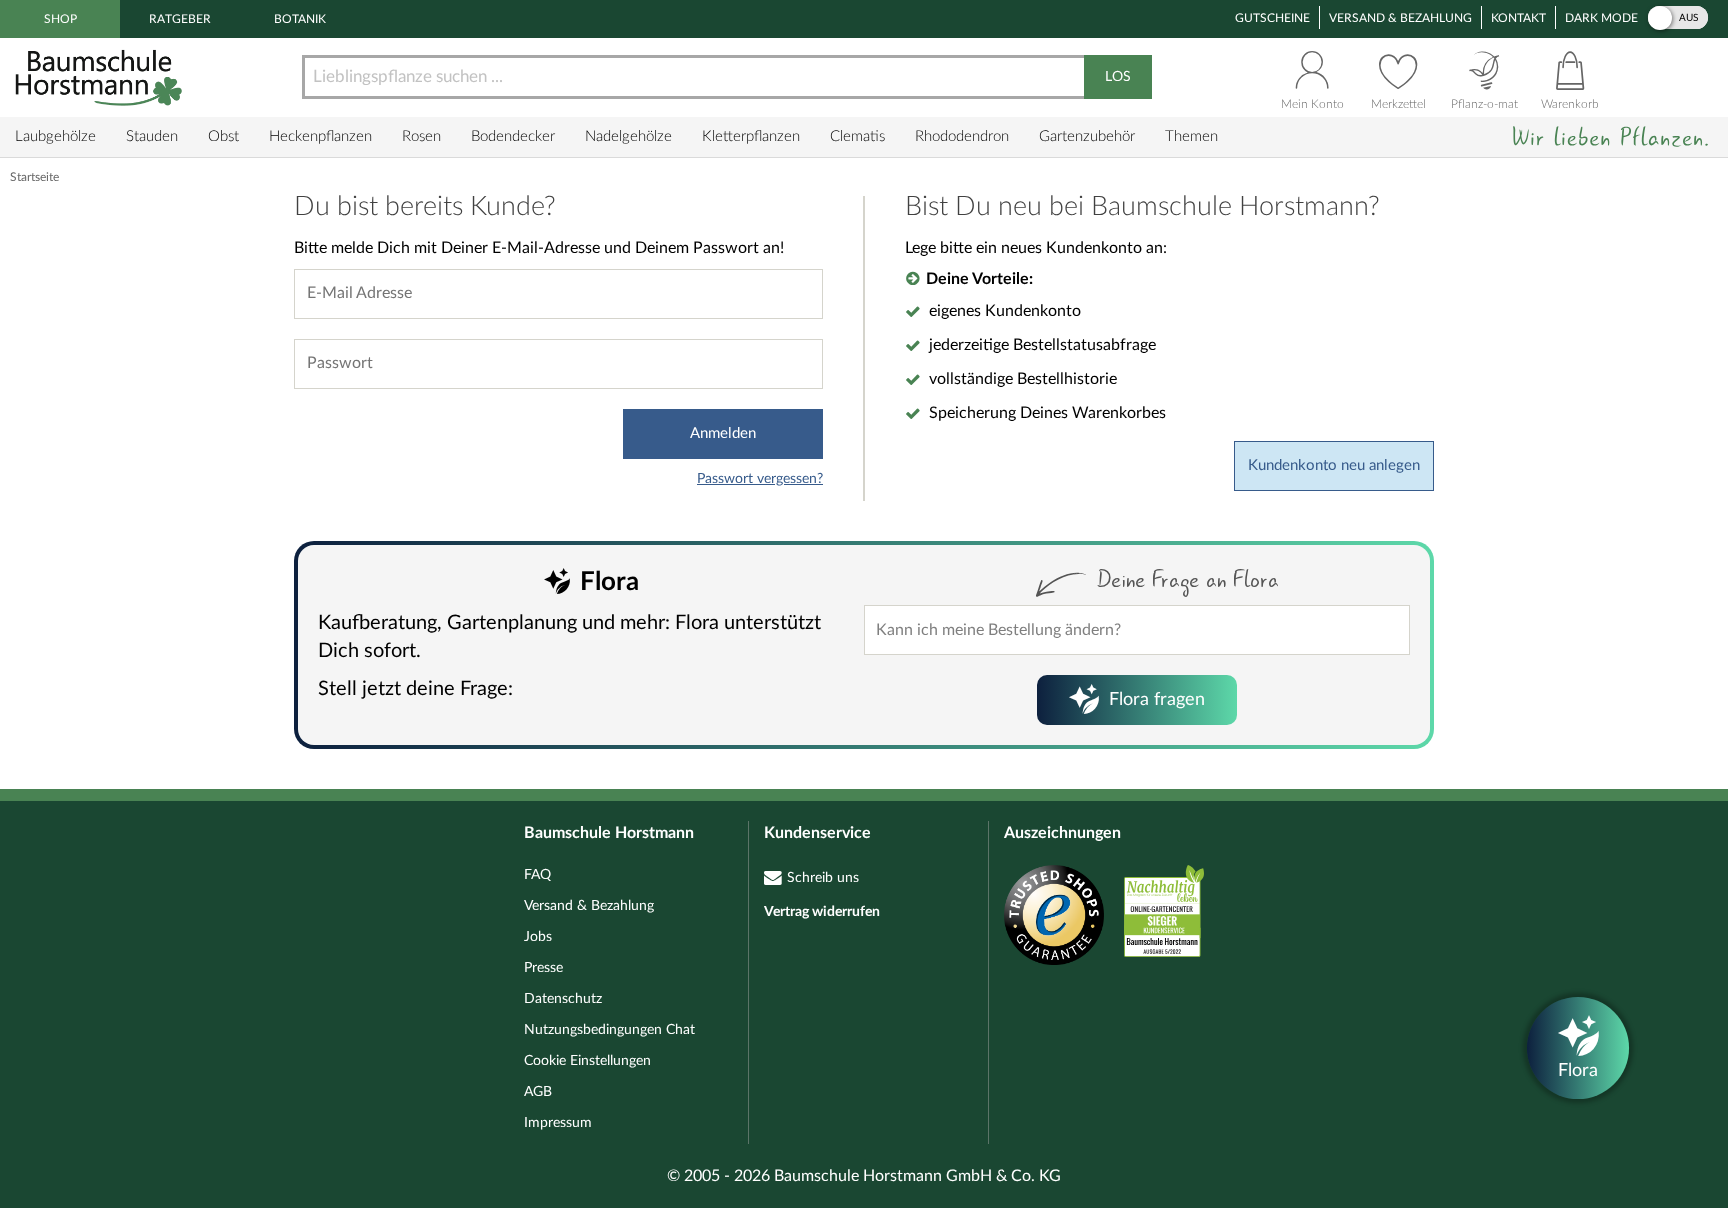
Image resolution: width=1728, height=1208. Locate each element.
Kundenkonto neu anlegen (1334, 465)
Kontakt (1518, 18)
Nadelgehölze (628, 136)
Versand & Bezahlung (1400, 18)
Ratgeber (180, 19)
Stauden (152, 136)
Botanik (300, 19)
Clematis (857, 136)
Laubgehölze (55, 136)
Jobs (538, 937)
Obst (223, 136)
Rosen (421, 136)
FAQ (537, 875)
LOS (1118, 77)
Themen (1191, 136)
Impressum (558, 1123)
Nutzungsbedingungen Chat (609, 1030)
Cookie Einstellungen (587, 1061)
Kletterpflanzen (751, 136)
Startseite (34, 177)
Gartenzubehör (1087, 136)
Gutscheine (1272, 18)
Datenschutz (563, 999)
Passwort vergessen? (760, 479)
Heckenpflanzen (320, 136)
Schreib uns (823, 878)
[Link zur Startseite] (101, 77)
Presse (543, 968)
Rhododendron (962, 136)
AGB (538, 1092)
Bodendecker (513, 136)
